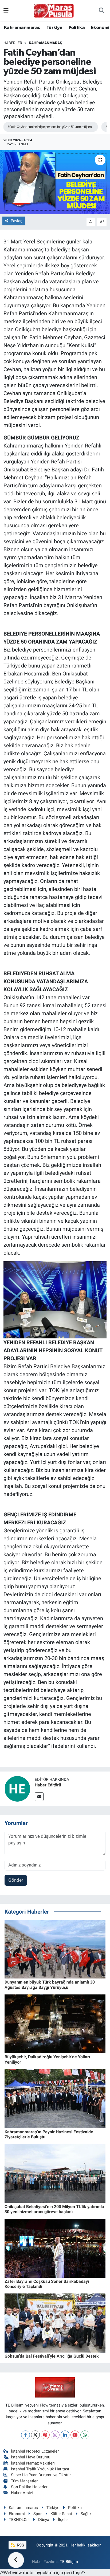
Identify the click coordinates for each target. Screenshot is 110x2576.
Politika (77, 28)
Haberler (13, 43)
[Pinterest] (45, 2435)
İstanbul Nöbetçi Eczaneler (35, 2451)
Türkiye (54, 28)
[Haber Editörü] (17, 1788)
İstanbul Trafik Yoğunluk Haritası (40, 2469)
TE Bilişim (69, 2562)
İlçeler (63, 2520)
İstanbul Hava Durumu (31, 2457)
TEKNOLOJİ (19, 2520)
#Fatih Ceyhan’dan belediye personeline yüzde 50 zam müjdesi (50, 127)
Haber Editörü (48, 1785)
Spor (38, 2514)
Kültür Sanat (61, 2514)
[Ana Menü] (6, 10)
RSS (20, 2545)
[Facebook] (25, 2435)
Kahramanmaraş (22, 28)
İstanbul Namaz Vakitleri (33, 2463)
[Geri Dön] (16, 2560)
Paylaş (17, 221)
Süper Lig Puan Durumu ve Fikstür (41, 2475)
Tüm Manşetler (24, 2481)
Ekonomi (100, 28)
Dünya (44, 2520)
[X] (35, 2435)
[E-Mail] (39, 1797)
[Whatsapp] (85, 2435)
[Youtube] (75, 2435)
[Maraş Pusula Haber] (54, 11)
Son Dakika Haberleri (30, 2487)
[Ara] (102, 11)
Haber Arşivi (22, 2493)
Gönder (16, 1880)
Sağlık (86, 2514)
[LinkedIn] (65, 2435)
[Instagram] (55, 2435)
